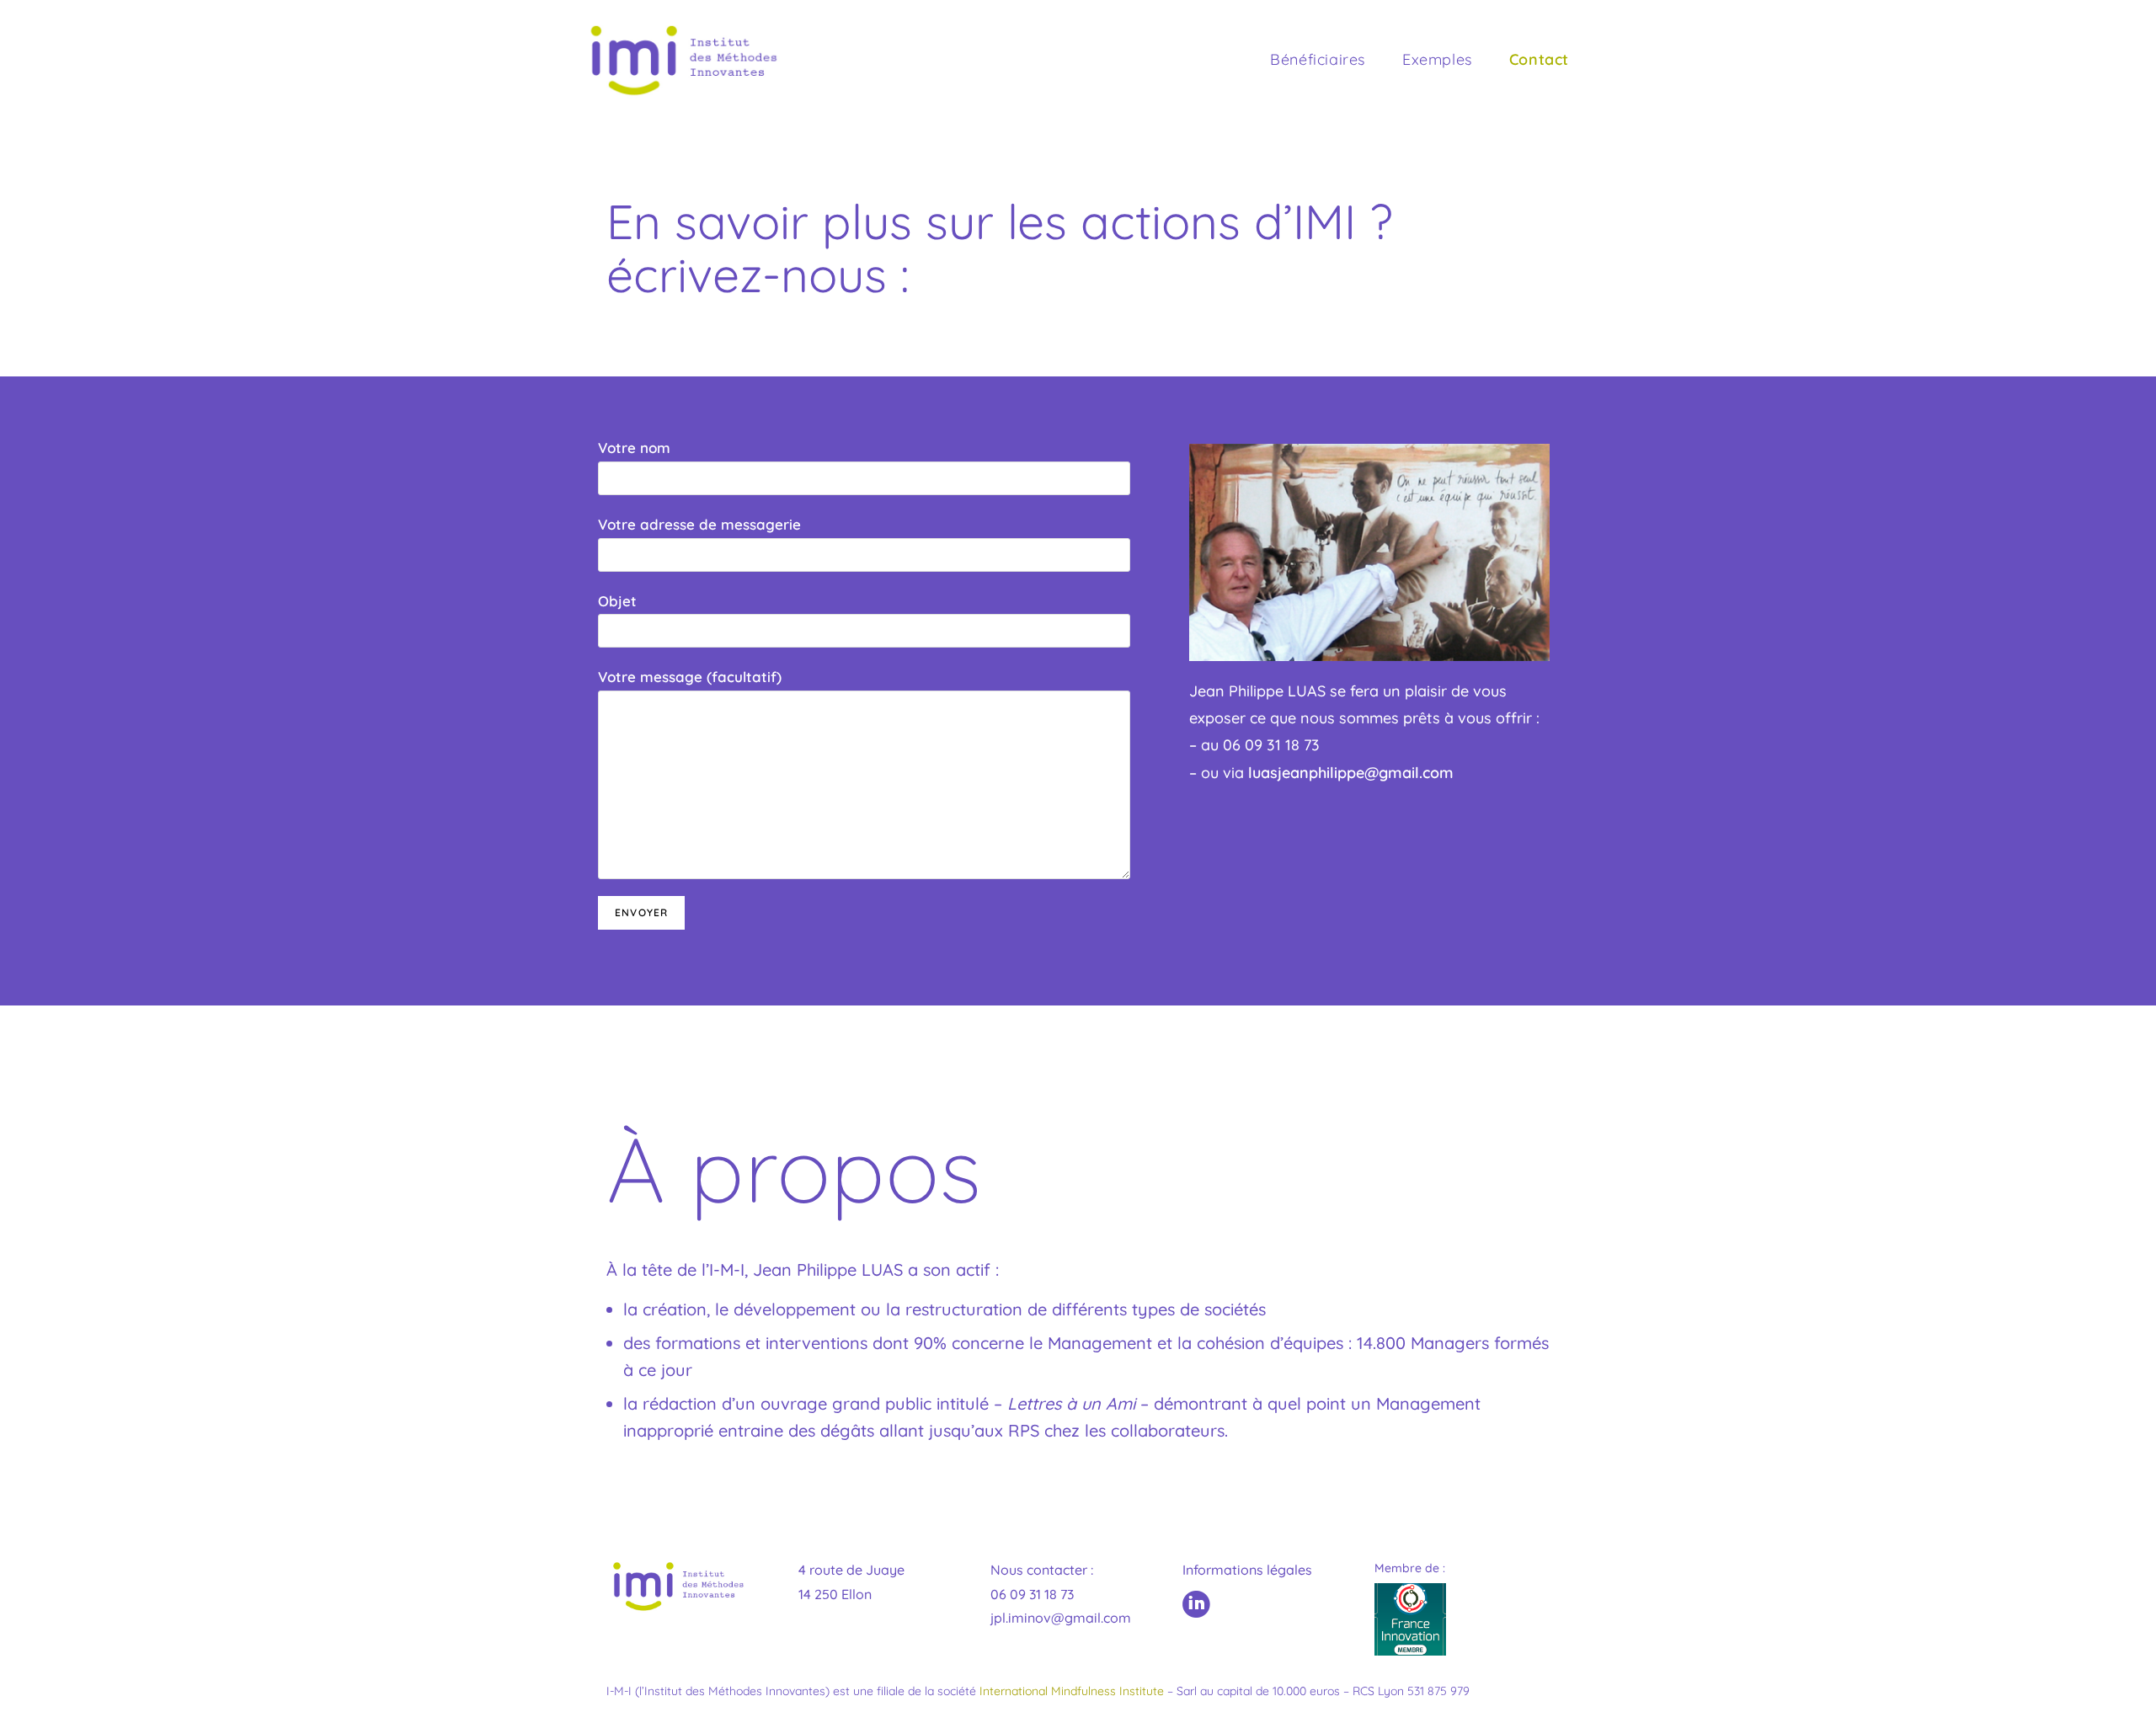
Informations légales (1247, 1570)
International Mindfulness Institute (1072, 1691)
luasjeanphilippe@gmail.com (1351, 773)
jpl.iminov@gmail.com (1061, 1618)
